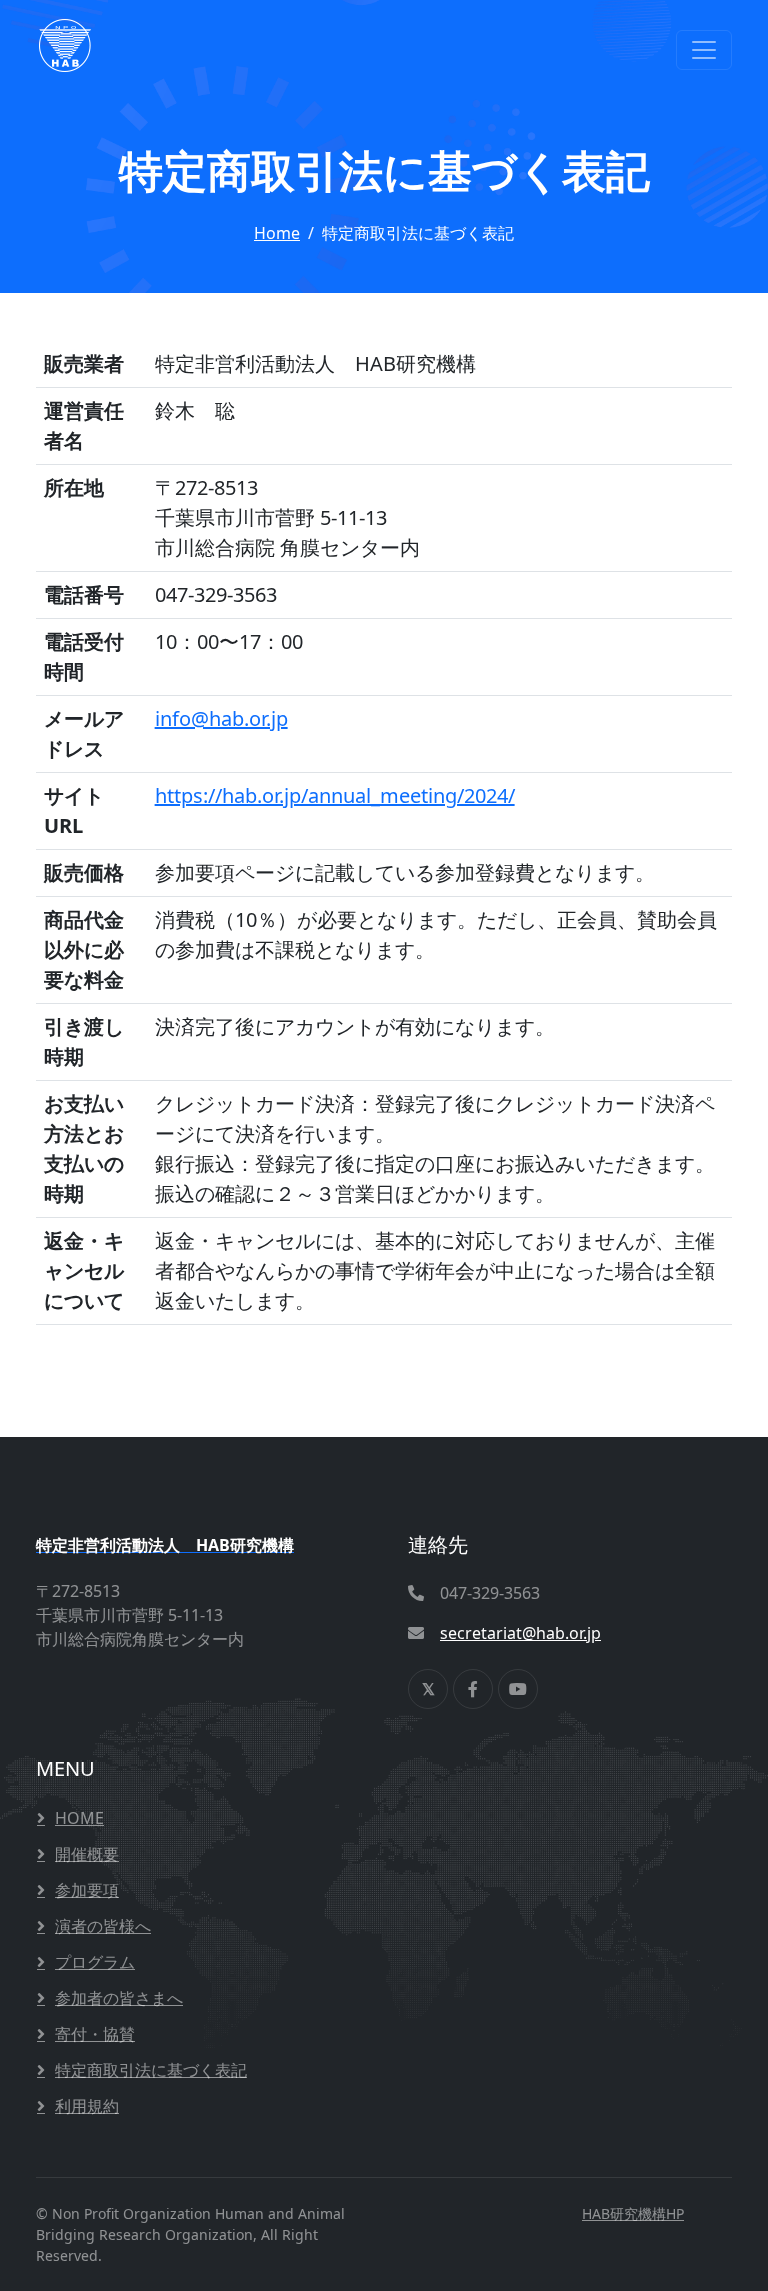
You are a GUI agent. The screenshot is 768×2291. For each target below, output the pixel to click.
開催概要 (87, 1854)
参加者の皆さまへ (119, 1998)
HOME (79, 1818)
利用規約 (87, 2106)
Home (277, 233)
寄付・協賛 (95, 2034)
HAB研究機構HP (633, 2213)
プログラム (95, 1962)
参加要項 (87, 1890)
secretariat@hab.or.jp (520, 1633)
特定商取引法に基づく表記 (151, 2070)
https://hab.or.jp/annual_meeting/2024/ (335, 795)
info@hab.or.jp (221, 718)
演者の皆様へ (103, 1926)
